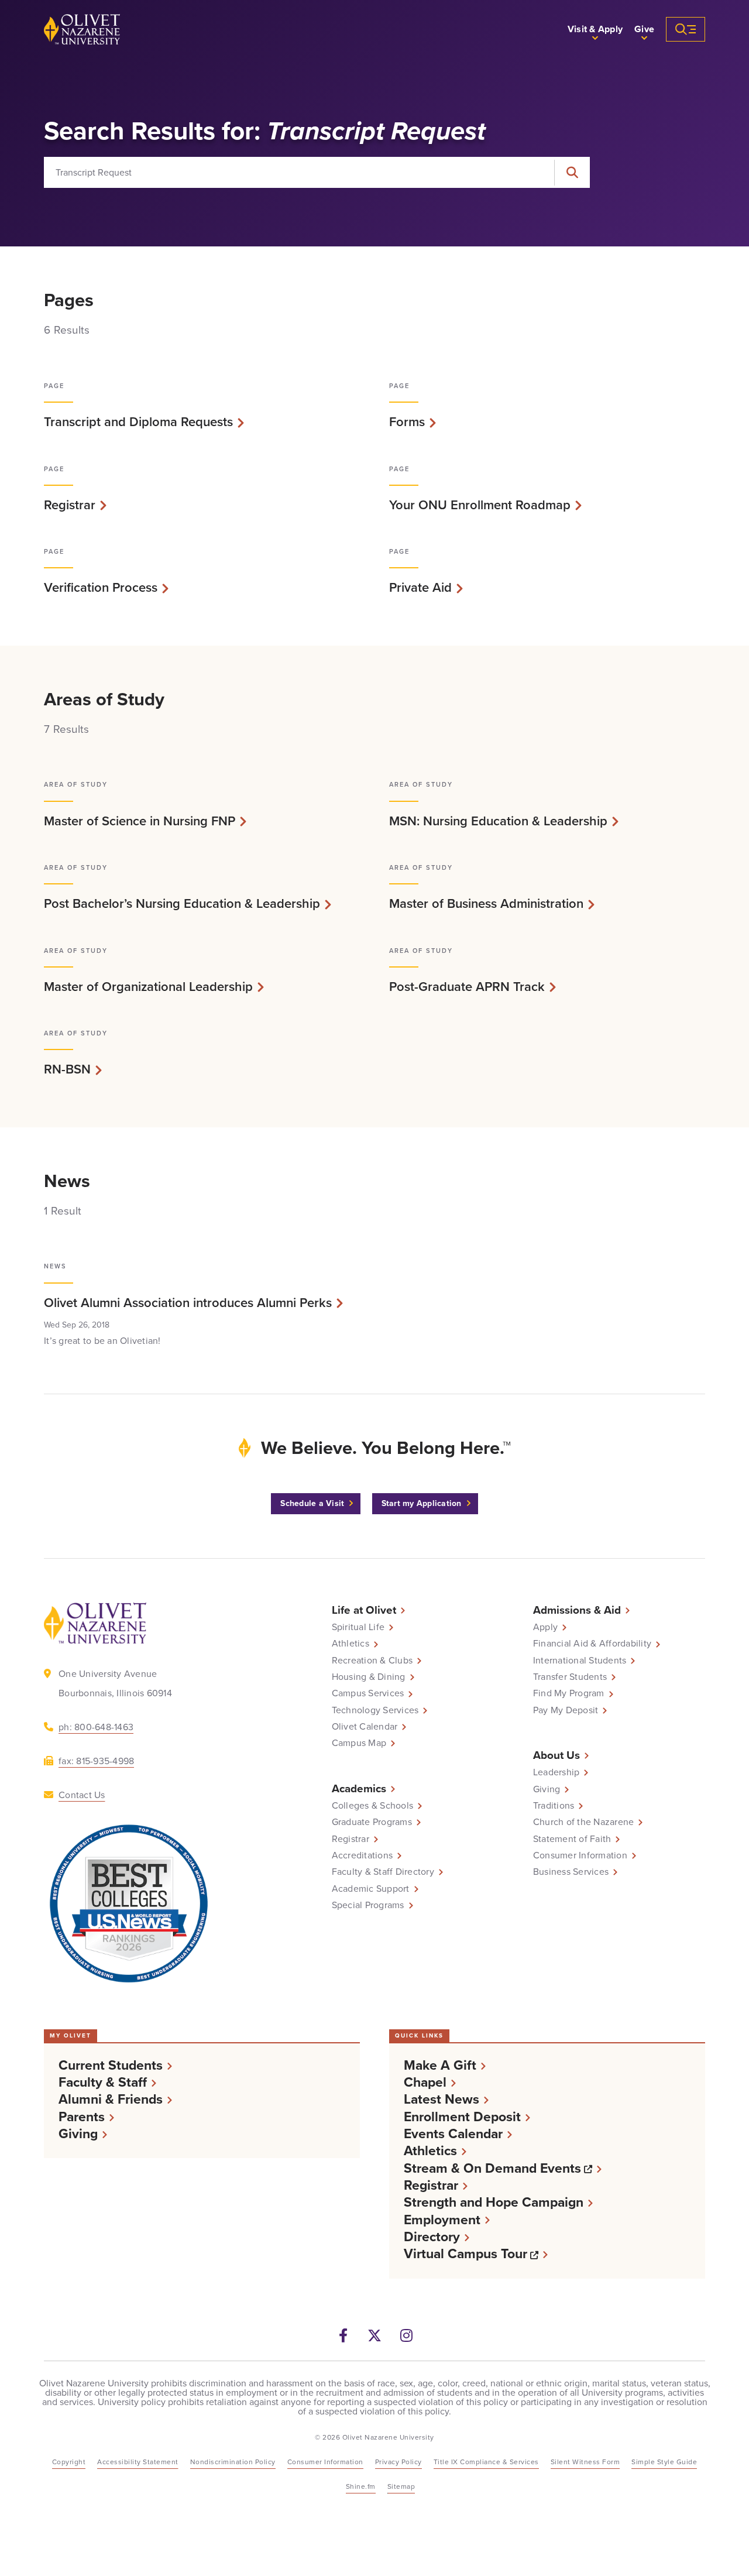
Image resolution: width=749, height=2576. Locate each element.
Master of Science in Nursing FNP (140, 821)
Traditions (554, 1806)
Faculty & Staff (103, 2082)
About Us (556, 1755)
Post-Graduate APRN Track (467, 987)
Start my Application (422, 1503)
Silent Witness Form (585, 2462)
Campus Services (368, 1693)
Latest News (442, 2099)
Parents (82, 2117)
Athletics (351, 1644)
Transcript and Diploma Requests (138, 422)
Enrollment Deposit (462, 2117)
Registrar (70, 505)
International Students (580, 1661)
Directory (432, 2237)
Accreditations (363, 1855)
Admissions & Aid (577, 1610)
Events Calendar (453, 2134)
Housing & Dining (369, 1677)
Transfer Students (570, 1677)
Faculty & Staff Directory (383, 1872)
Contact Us (82, 1795)
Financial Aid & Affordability (592, 1644)
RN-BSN (67, 1069)
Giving (547, 1789)
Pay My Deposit (566, 1710)
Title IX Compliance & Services (486, 2462)
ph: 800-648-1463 (96, 1727)
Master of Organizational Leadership (148, 987)
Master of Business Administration (486, 904)
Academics (359, 1788)
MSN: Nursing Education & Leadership (498, 821)
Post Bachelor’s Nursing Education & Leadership (182, 904)
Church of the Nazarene (584, 1822)
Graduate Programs (372, 1822)
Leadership (556, 1772)
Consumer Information (580, 1855)
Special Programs (368, 1905)
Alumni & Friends (111, 2099)
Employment (442, 2220)
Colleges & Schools (373, 1806)
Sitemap (401, 2486)
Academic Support (371, 1889)
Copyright (69, 2462)
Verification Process (101, 588)
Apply (545, 1627)
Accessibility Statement (138, 2462)
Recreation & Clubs (372, 1661)
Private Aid (420, 588)
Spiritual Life (358, 1627)
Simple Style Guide (664, 2462)
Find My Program (569, 1693)
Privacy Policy (398, 2462)
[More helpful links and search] (686, 29)
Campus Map (359, 1743)
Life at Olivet (364, 1610)
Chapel (425, 2082)
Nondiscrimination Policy (233, 2462)
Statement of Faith (572, 1839)
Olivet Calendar (365, 1727)
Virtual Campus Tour (476, 2254)
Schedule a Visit (312, 1503)
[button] (595, 29)
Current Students (111, 2065)
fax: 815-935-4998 (96, 1761)
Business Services (571, 1872)
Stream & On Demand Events (503, 2168)
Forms (407, 422)
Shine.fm (361, 2486)
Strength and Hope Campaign (494, 2202)
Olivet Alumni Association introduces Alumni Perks (188, 1303)
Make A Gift (440, 2065)
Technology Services (375, 1710)
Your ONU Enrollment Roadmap (480, 505)
